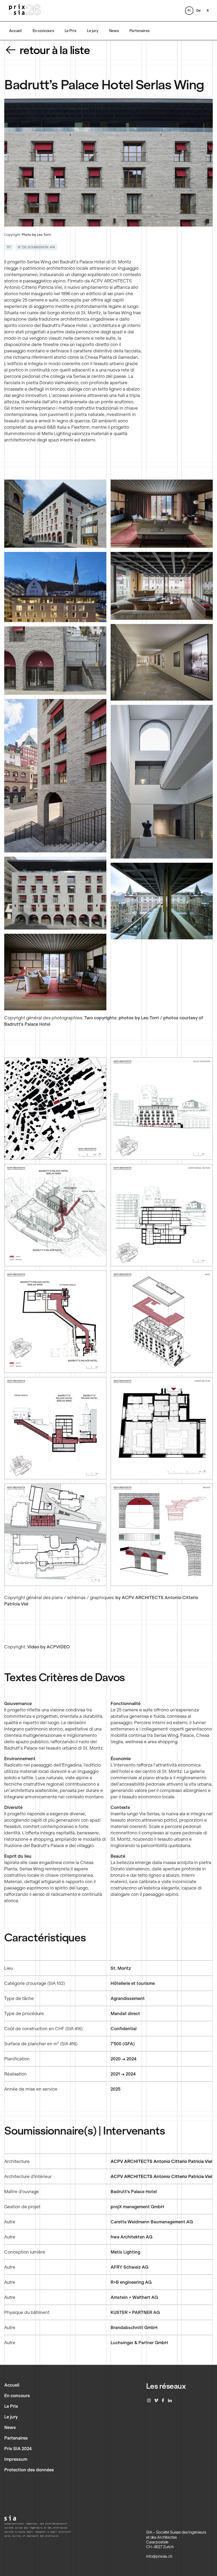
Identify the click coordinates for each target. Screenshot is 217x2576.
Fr (189, 10)
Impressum (16, 2459)
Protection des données (29, 2470)
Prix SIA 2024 (18, 2449)
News (114, 31)
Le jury (93, 31)
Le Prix (71, 31)
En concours (43, 31)
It (208, 10)
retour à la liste (55, 50)
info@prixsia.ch (159, 2556)
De (198, 10)
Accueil (15, 31)
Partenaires (139, 31)
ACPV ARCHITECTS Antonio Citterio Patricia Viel (161, 2161)
